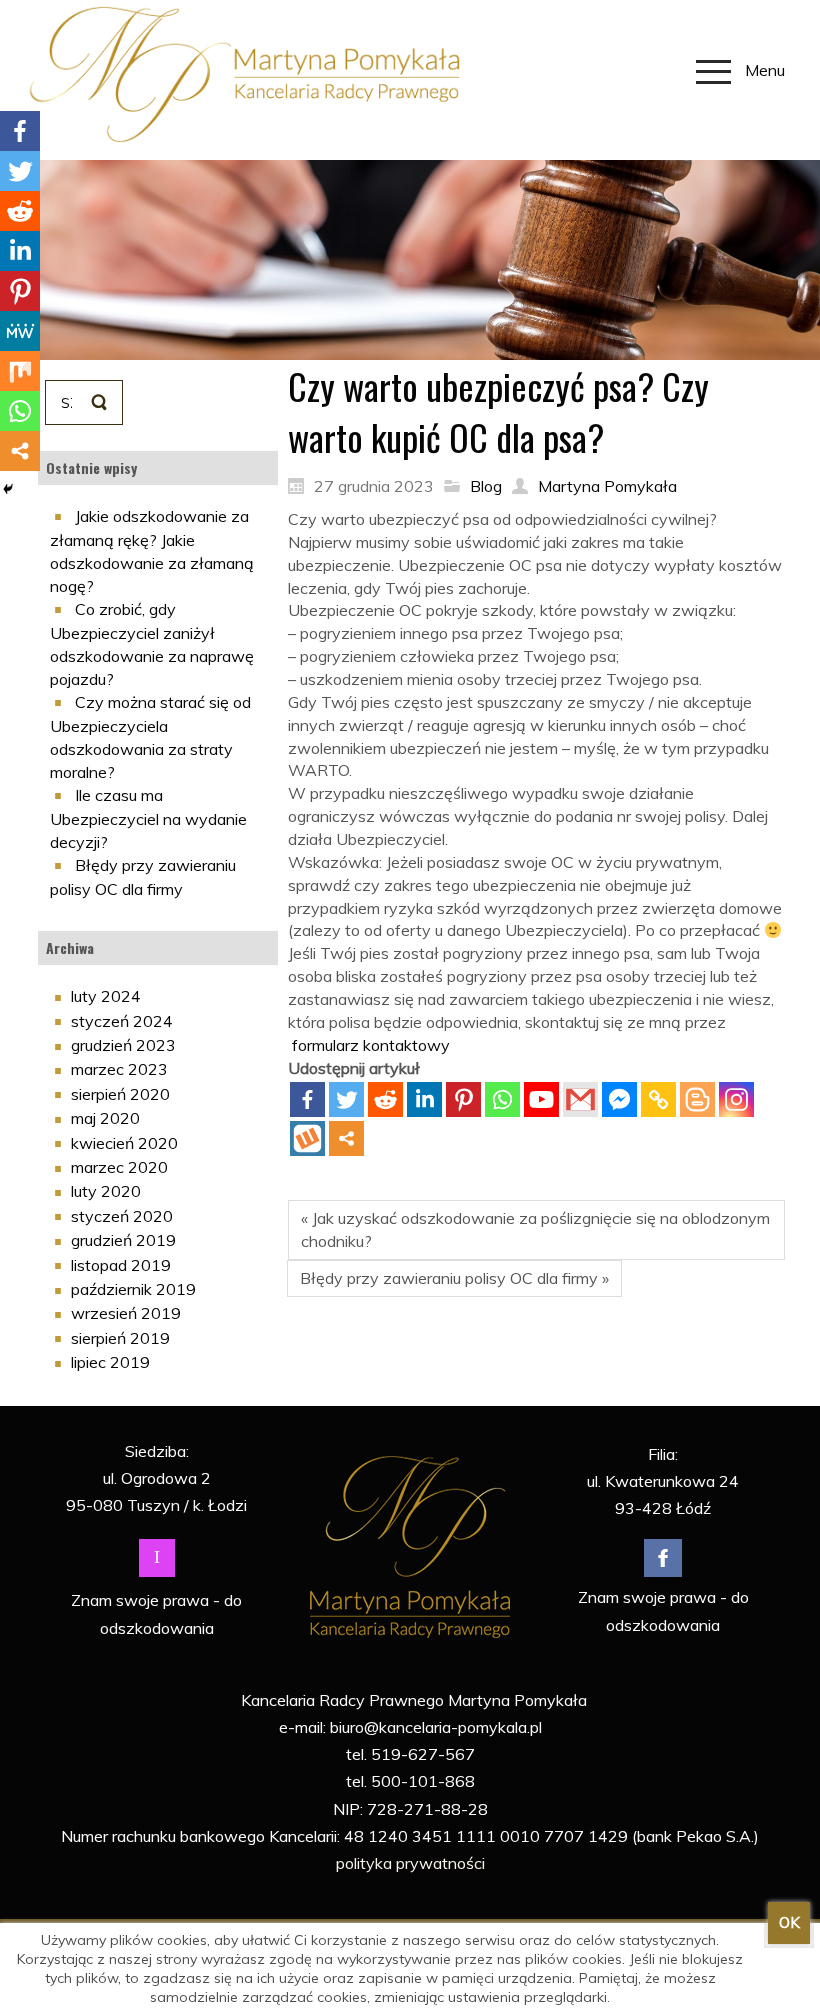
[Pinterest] (463, 1099)
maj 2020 (105, 1118)
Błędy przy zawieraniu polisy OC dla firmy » (454, 1278)
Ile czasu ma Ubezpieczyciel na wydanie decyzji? (148, 818)
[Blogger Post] (697, 1099)
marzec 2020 (119, 1167)
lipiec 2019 (110, 1362)
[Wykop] (307, 1138)
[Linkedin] (424, 1099)
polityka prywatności (410, 1863)
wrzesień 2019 (126, 1313)
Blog (486, 486)
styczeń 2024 (122, 1021)
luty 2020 (106, 1191)
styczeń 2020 (122, 1216)
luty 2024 (106, 996)
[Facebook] (307, 1099)
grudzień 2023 (123, 1045)
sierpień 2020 (120, 1094)
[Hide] (8, 489)
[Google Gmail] (580, 1099)
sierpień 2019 (120, 1338)
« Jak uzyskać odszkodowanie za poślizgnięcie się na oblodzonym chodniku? (535, 1229)
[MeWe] (20, 331)
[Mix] (20, 371)
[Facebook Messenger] (619, 1099)
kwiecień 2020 (124, 1143)
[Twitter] (346, 1099)
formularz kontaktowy (371, 1045)
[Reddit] (385, 1099)
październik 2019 (133, 1289)
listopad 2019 (121, 1265)
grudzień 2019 (123, 1240)
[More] (346, 1138)
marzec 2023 (119, 1069)
